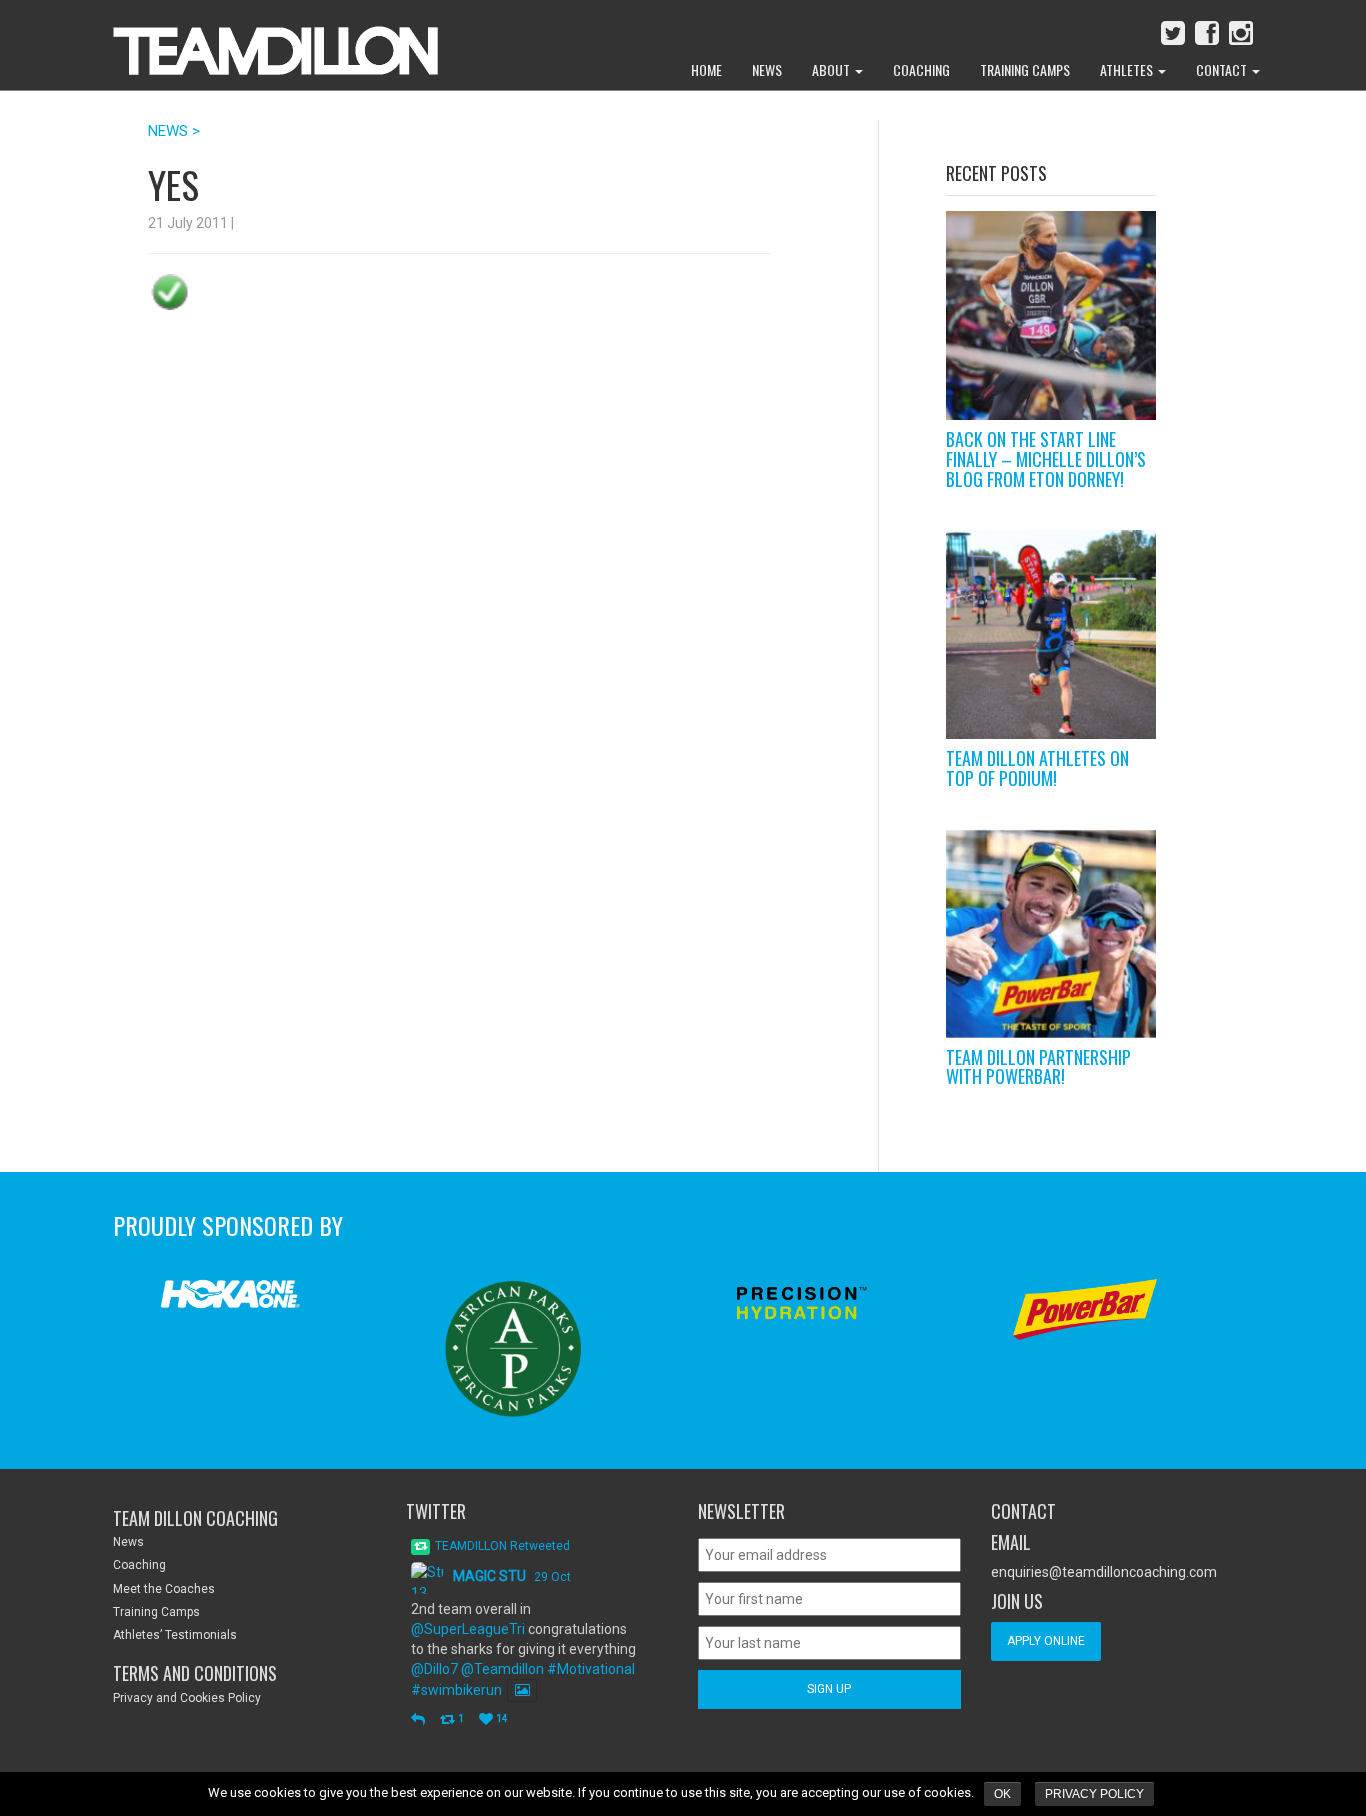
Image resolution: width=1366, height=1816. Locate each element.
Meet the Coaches (164, 1589)
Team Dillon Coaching (195, 1518)
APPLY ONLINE (1046, 1641)
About (832, 69)
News (767, 69)
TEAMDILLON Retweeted (502, 1546)
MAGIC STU (489, 1576)
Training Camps (1025, 69)
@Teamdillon (502, 1669)
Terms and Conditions (195, 1673)
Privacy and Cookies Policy (187, 1698)
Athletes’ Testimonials (175, 1635)
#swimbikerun (456, 1690)
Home (706, 69)
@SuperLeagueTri (468, 1629)
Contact (1223, 69)
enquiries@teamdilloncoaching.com (1104, 1572)
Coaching (921, 69)
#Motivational (591, 1669)
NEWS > (174, 131)
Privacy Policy (1094, 1794)
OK (1002, 1794)
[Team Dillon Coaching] (260, 40)
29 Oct (552, 1577)
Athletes (1128, 69)
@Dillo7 (434, 1669)
